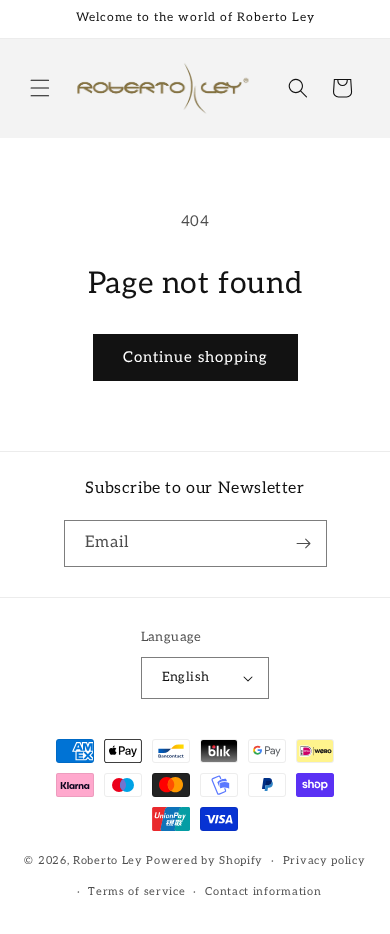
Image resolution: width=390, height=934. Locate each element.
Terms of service (136, 891)
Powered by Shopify (204, 860)
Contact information (263, 891)
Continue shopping (195, 357)
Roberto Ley (108, 860)
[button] (40, 88)
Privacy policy (324, 860)
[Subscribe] (304, 543)
